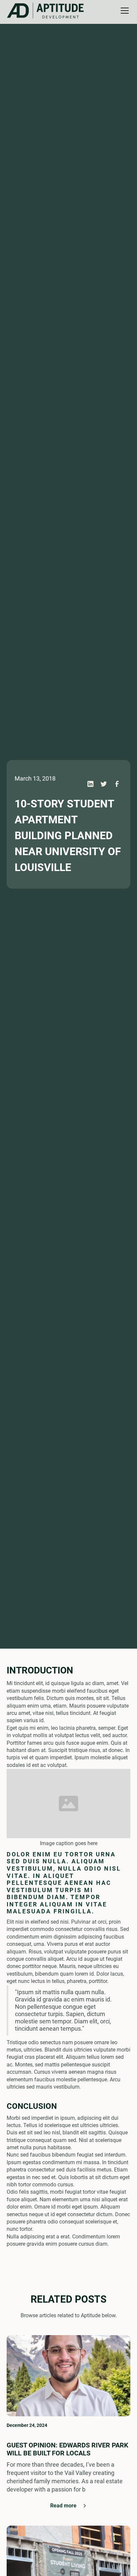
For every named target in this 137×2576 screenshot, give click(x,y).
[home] (22, 11)
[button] (46, 11)
